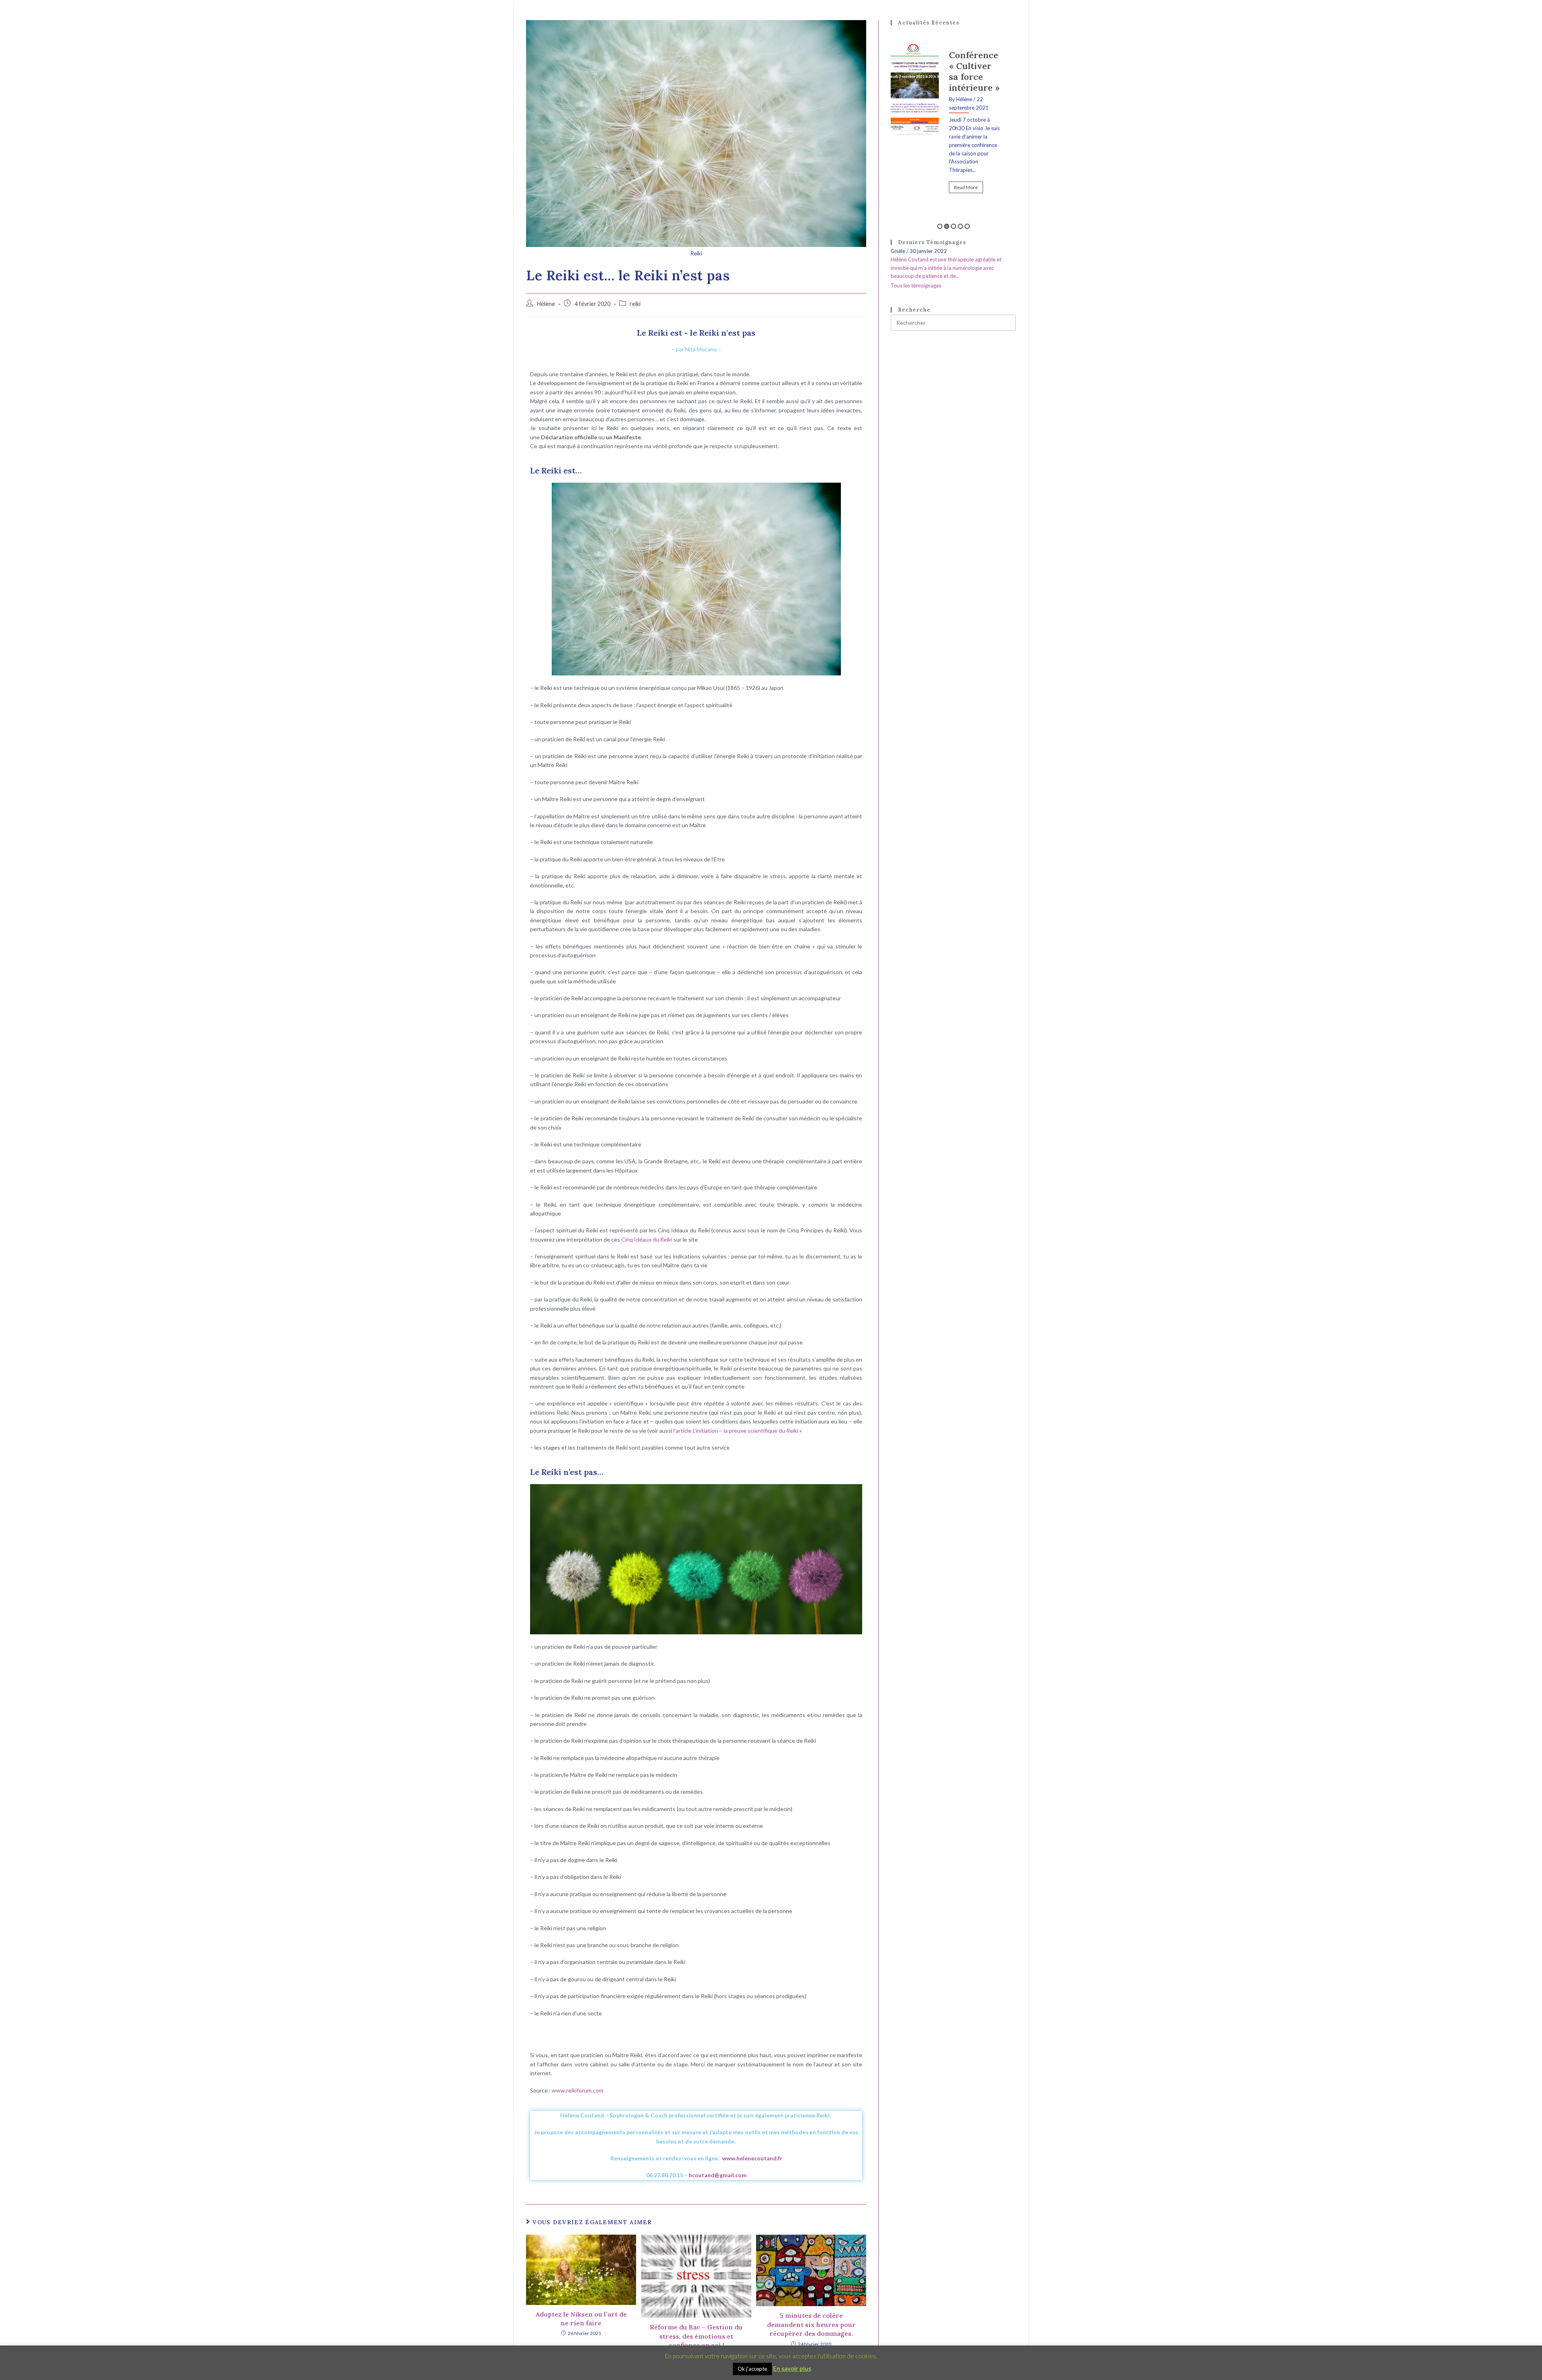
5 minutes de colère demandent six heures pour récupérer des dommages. (811, 2324)
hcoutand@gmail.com (718, 2175)
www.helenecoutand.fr (752, 2158)
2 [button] (947, 226)
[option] (953, 115)
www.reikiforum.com (577, 2090)
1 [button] (940, 226)
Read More (966, 168)
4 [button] (960, 226)
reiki (635, 304)
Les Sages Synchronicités (975, 66)
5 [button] (967, 226)
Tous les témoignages (916, 286)
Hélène (546, 304)
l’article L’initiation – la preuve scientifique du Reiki (736, 1431)
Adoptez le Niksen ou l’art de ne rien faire (581, 2319)
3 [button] (954, 226)
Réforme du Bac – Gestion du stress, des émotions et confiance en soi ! (696, 2336)
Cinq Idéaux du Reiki (647, 1239)
